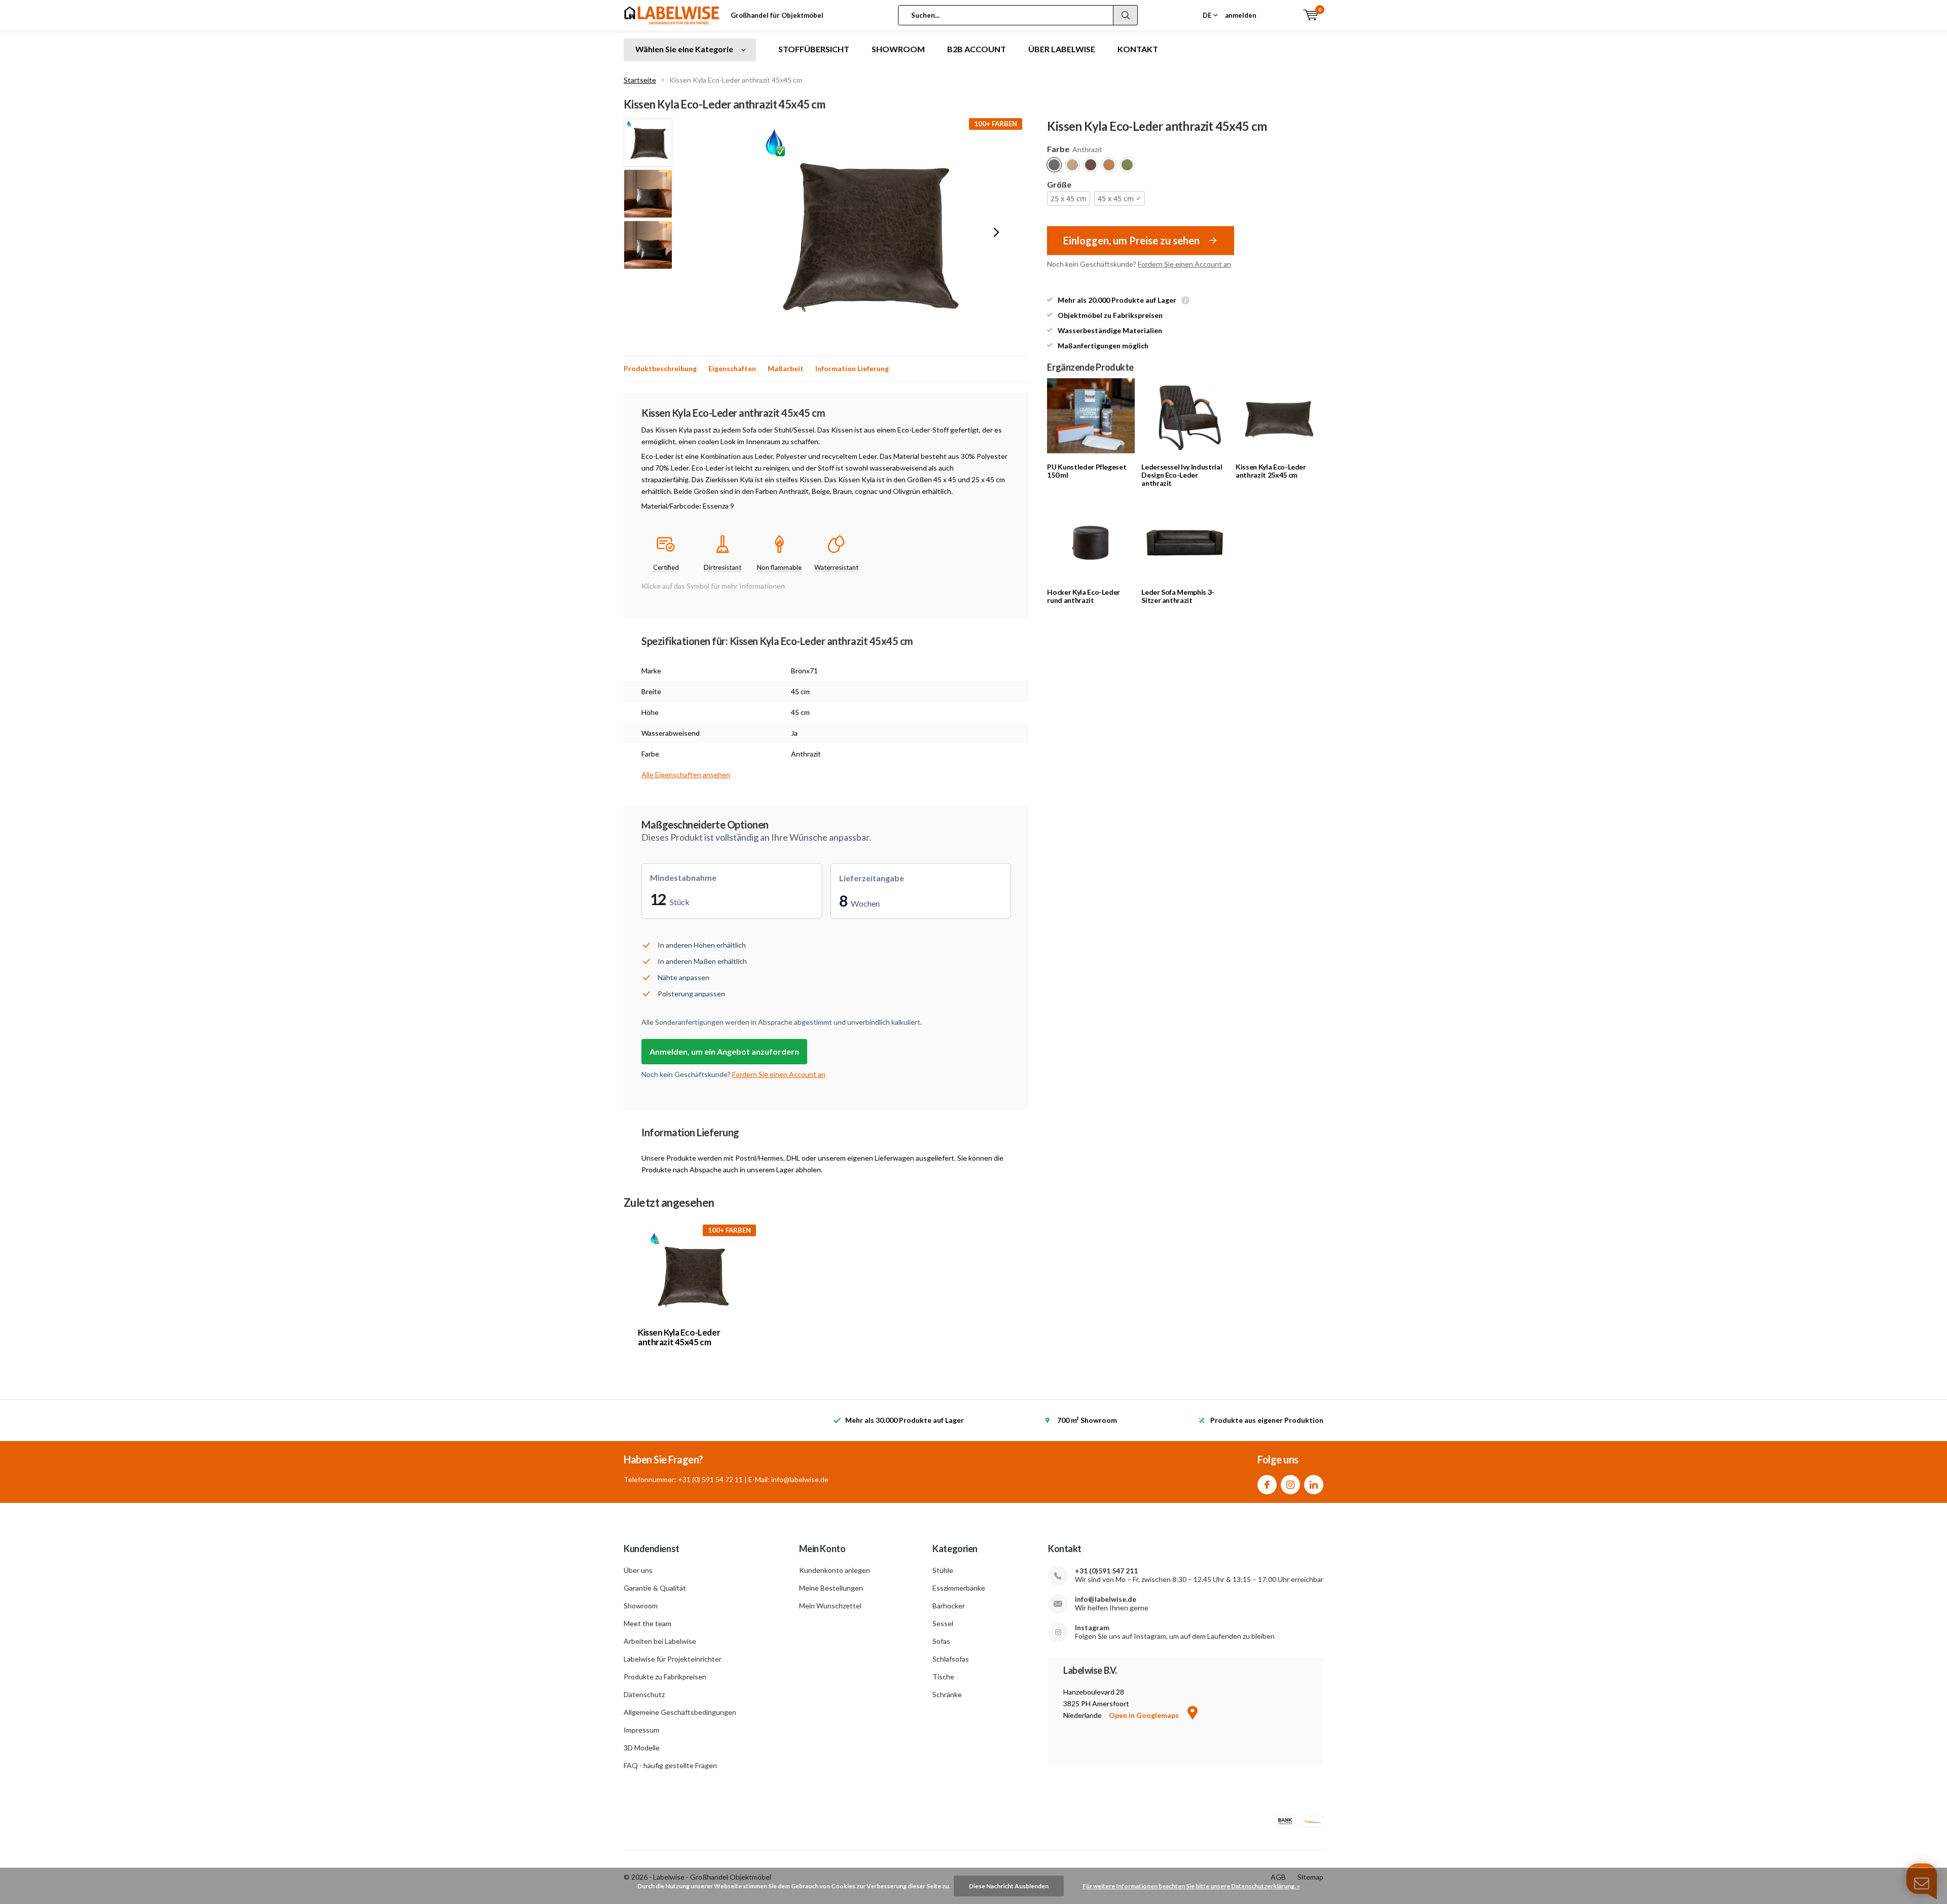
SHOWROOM (898, 49)
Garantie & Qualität (655, 1588)
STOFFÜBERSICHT (814, 49)
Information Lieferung (852, 368)
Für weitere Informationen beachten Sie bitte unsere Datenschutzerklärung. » (1191, 1886)
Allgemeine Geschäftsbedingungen (680, 1712)
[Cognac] (1109, 165)
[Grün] (1127, 165)
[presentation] (996, 232)
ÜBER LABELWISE (1062, 49)
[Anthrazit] (1054, 165)
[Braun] (1091, 165)
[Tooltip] (1185, 301)
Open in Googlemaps (1145, 1715)
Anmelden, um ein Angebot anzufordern (724, 1051)
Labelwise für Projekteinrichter (673, 1659)
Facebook (1267, 1485)
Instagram (1290, 1485)
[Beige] (1072, 165)
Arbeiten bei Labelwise (660, 1641)
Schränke (947, 1694)
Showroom (641, 1606)
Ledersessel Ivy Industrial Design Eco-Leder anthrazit (1182, 475)
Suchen (1126, 15)
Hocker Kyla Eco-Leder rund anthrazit (1084, 596)
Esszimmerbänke (959, 1588)
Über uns (638, 1570)
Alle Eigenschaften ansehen (686, 775)
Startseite (640, 80)
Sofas (941, 1641)
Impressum (641, 1730)
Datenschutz (644, 1694)
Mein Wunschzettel (830, 1606)
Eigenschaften (732, 368)
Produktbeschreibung (660, 368)
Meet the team (647, 1623)
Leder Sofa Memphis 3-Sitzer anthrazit (1178, 596)
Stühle (943, 1570)
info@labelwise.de (1106, 1599)
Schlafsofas (951, 1659)
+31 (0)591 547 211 (1106, 1571)
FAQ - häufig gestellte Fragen (670, 1765)
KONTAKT (1138, 49)
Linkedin (1314, 1485)
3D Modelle (642, 1748)
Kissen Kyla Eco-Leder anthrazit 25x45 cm (1271, 471)
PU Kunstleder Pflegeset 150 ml (1087, 471)
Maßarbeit (786, 368)
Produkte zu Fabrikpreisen (665, 1677)
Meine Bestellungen (831, 1588)
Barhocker (949, 1606)
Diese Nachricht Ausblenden (1009, 1886)
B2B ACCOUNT (977, 49)
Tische (943, 1677)
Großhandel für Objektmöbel (777, 15)
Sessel (943, 1623)
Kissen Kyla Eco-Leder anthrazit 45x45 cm (679, 1337)
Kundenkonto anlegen (835, 1570)
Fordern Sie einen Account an (1184, 264)
